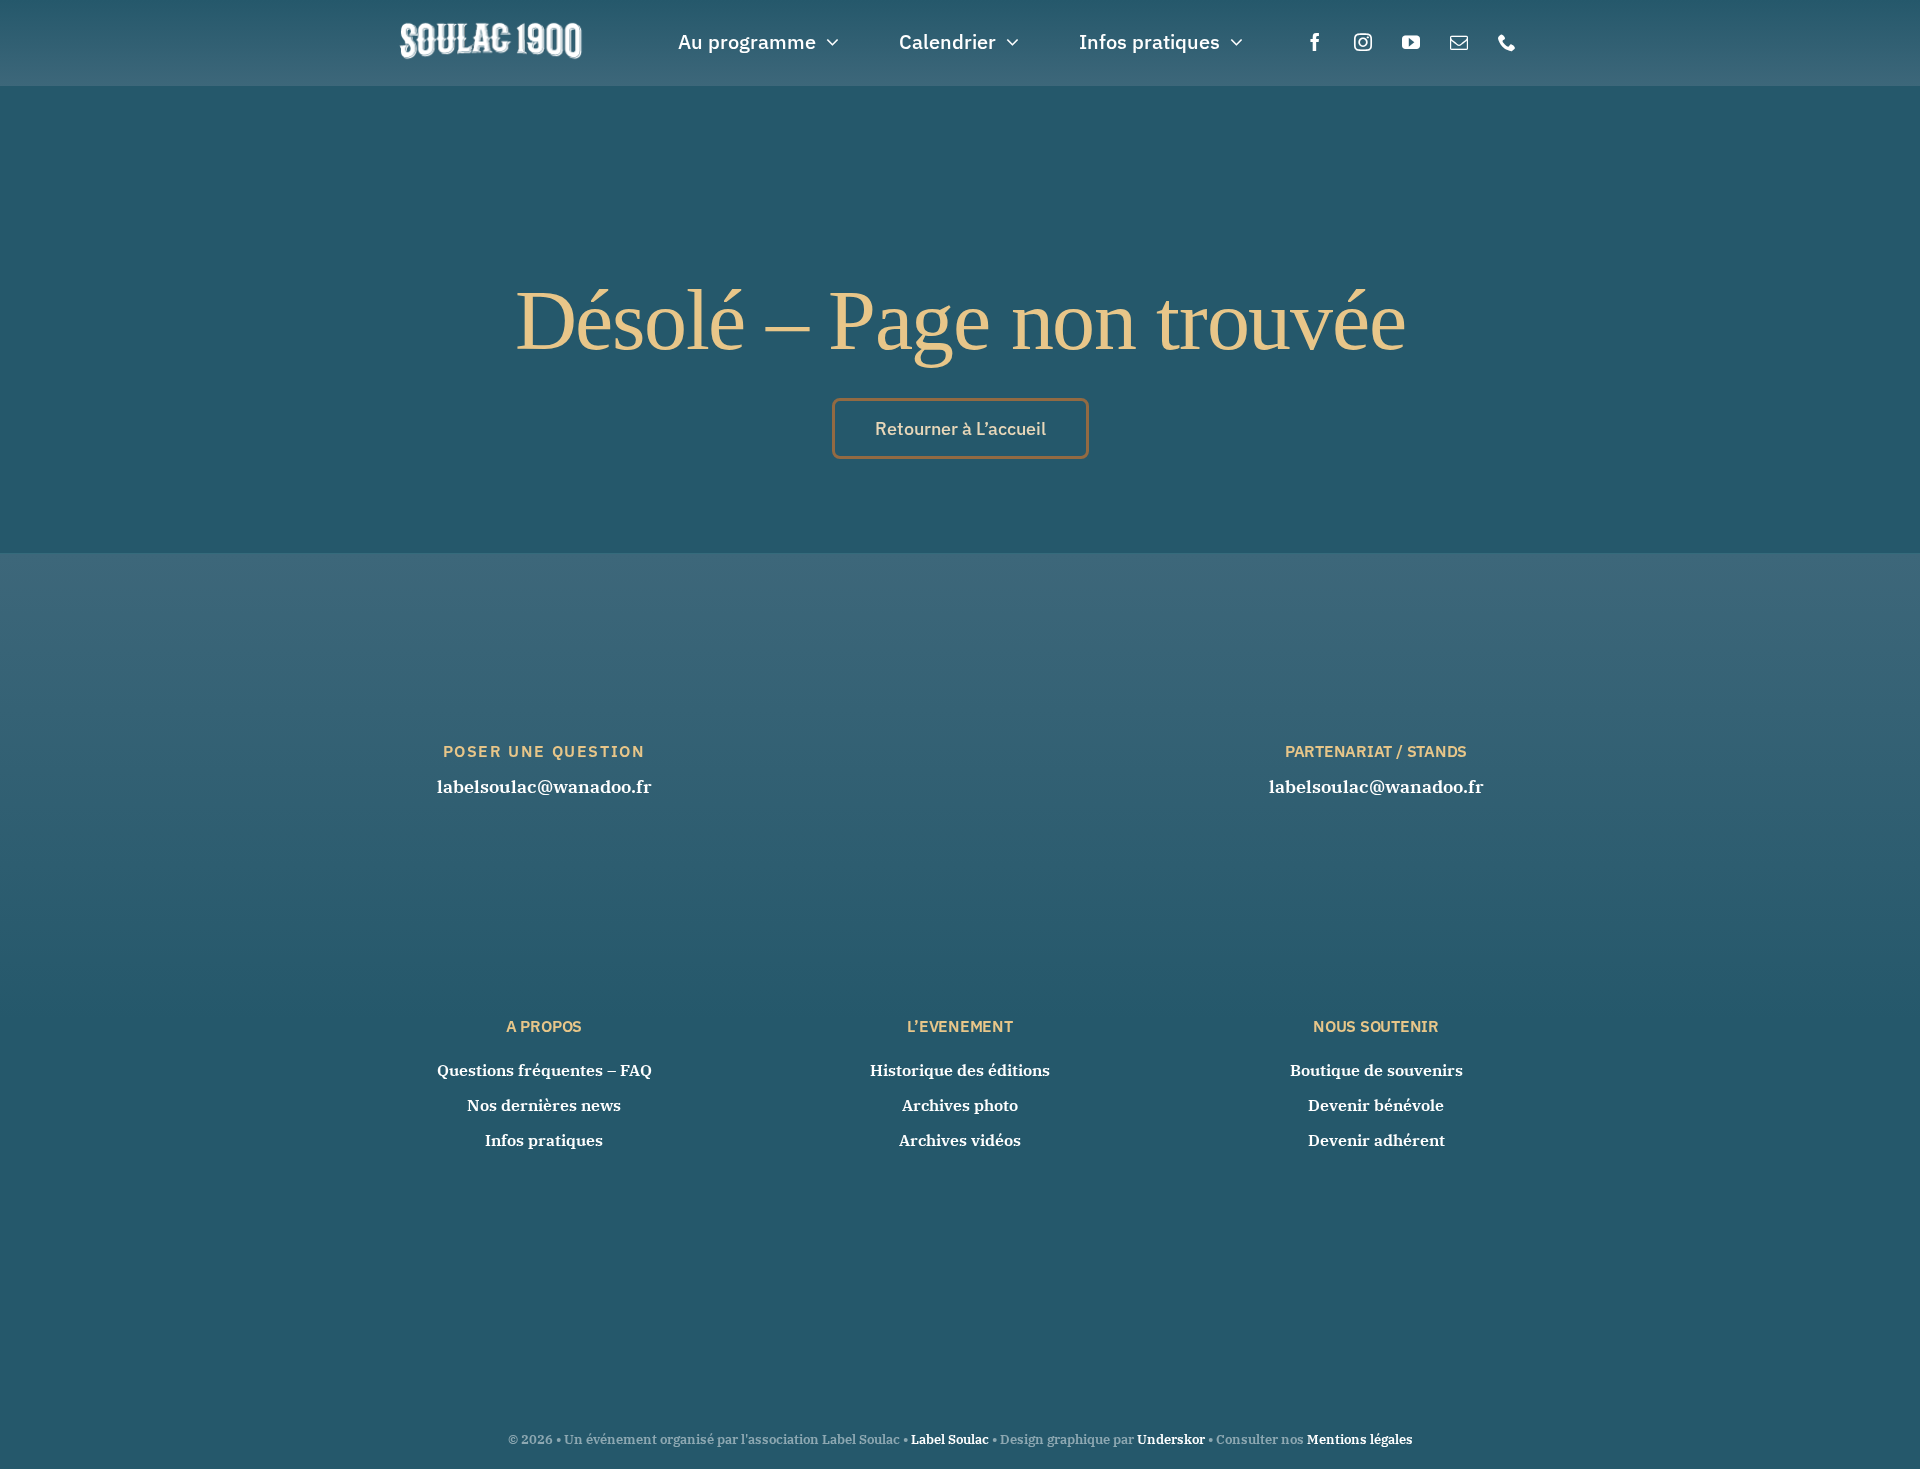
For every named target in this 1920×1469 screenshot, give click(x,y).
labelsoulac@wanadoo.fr (544, 786)
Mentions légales (1360, 1439)
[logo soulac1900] (492, 24)
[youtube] (1411, 42)
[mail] (1459, 42)
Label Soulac (950, 1439)
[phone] (1507, 42)
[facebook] (1315, 42)
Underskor (1171, 1439)
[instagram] (1363, 42)
